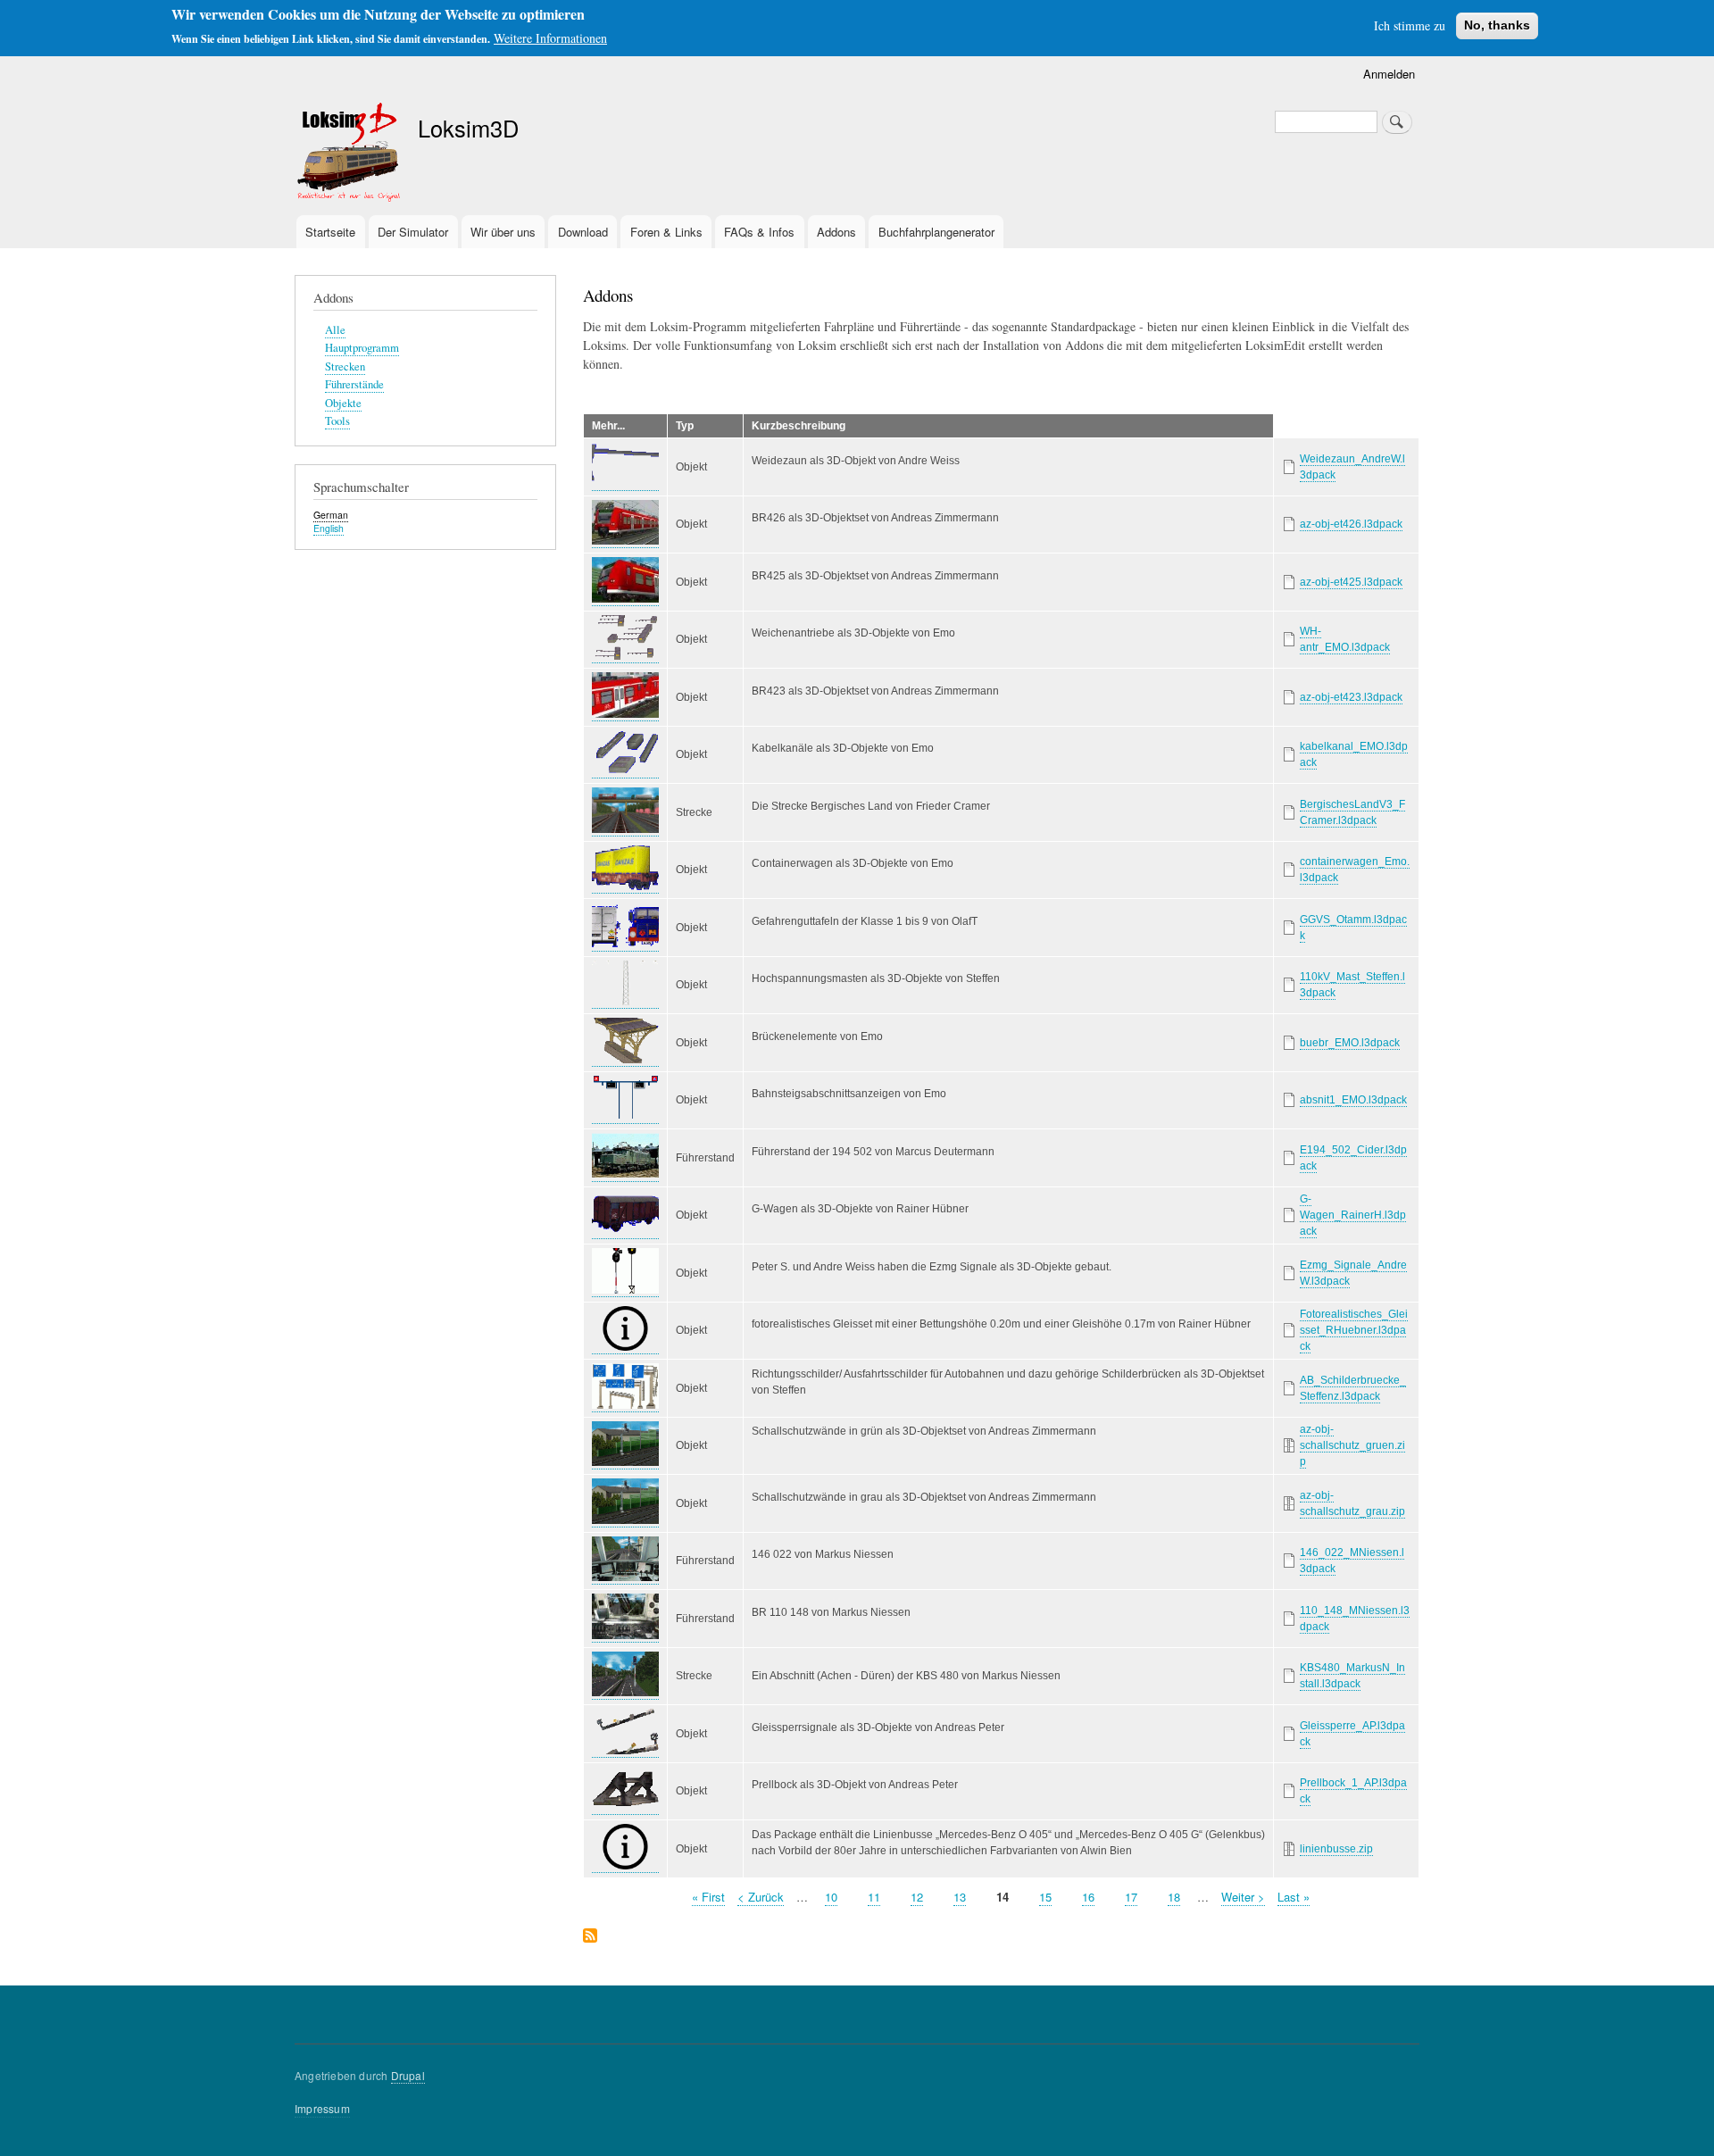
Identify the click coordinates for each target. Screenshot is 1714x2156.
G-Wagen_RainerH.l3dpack (1353, 1215)
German (331, 515)
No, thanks (1497, 25)
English (329, 528)
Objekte (343, 403)
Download (583, 232)
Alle (335, 330)
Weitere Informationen (550, 38)
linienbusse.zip (1336, 1849)
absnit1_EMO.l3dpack (1353, 1100)
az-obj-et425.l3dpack (1351, 582)
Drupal (408, 2075)
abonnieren (590, 1937)
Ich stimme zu (1410, 25)
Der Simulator (413, 232)
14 (1003, 1897)
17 (1131, 1897)
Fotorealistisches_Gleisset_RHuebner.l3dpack (1354, 1330)
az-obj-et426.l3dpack (1351, 524)
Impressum (322, 2108)
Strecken (345, 366)
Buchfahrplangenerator (936, 232)
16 (1088, 1897)
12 (917, 1897)
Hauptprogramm (362, 348)
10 (831, 1897)
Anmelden (1389, 74)
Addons (836, 232)
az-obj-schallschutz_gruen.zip (1352, 1445)
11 (874, 1897)
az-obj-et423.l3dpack (1351, 697)
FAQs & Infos (759, 232)
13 (960, 1897)
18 (1174, 1897)
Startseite (330, 232)
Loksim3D (468, 128)
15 (1045, 1897)
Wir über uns (503, 232)
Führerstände (354, 384)
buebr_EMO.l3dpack (1350, 1043)
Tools (337, 421)
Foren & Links (666, 232)
